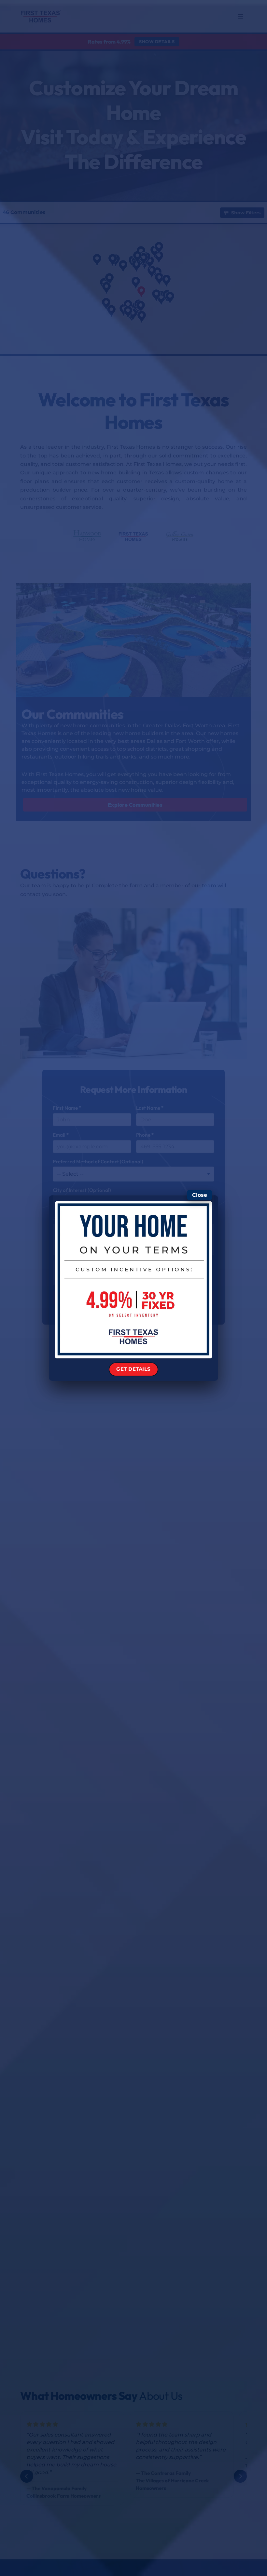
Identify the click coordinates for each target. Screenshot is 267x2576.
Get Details (133, 1369)
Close (200, 1195)
